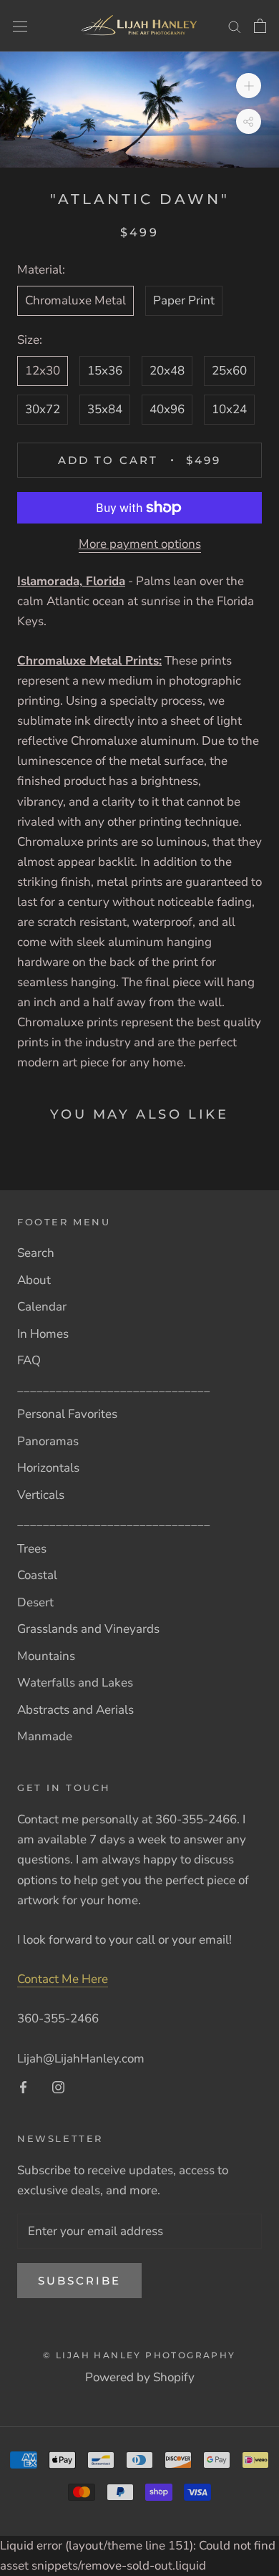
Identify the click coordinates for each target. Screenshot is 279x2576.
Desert (35, 1602)
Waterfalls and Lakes (75, 1683)
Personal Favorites (67, 1414)
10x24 (229, 409)
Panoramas (48, 1441)
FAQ (29, 1360)
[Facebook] (23, 2087)
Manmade (45, 1736)
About (34, 1280)
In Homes (43, 1334)
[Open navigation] (20, 25)
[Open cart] (260, 26)
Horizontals (48, 1468)
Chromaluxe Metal (75, 300)
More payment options (140, 544)
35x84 (105, 409)
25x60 (229, 371)
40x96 (167, 409)
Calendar (42, 1307)
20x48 (167, 371)
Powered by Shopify (140, 2377)
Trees (32, 1549)
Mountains (46, 1656)
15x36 (105, 371)
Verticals (41, 1495)
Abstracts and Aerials (75, 1710)
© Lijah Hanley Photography (139, 2355)
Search (36, 1253)
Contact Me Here (63, 1979)
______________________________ (114, 1388)
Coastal (37, 1575)
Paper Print (184, 300)
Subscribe (79, 2281)
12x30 (43, 371)
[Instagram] (58, 2087)
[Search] (235, 26)
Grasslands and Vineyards (88, 1629)
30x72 (43, 409)
